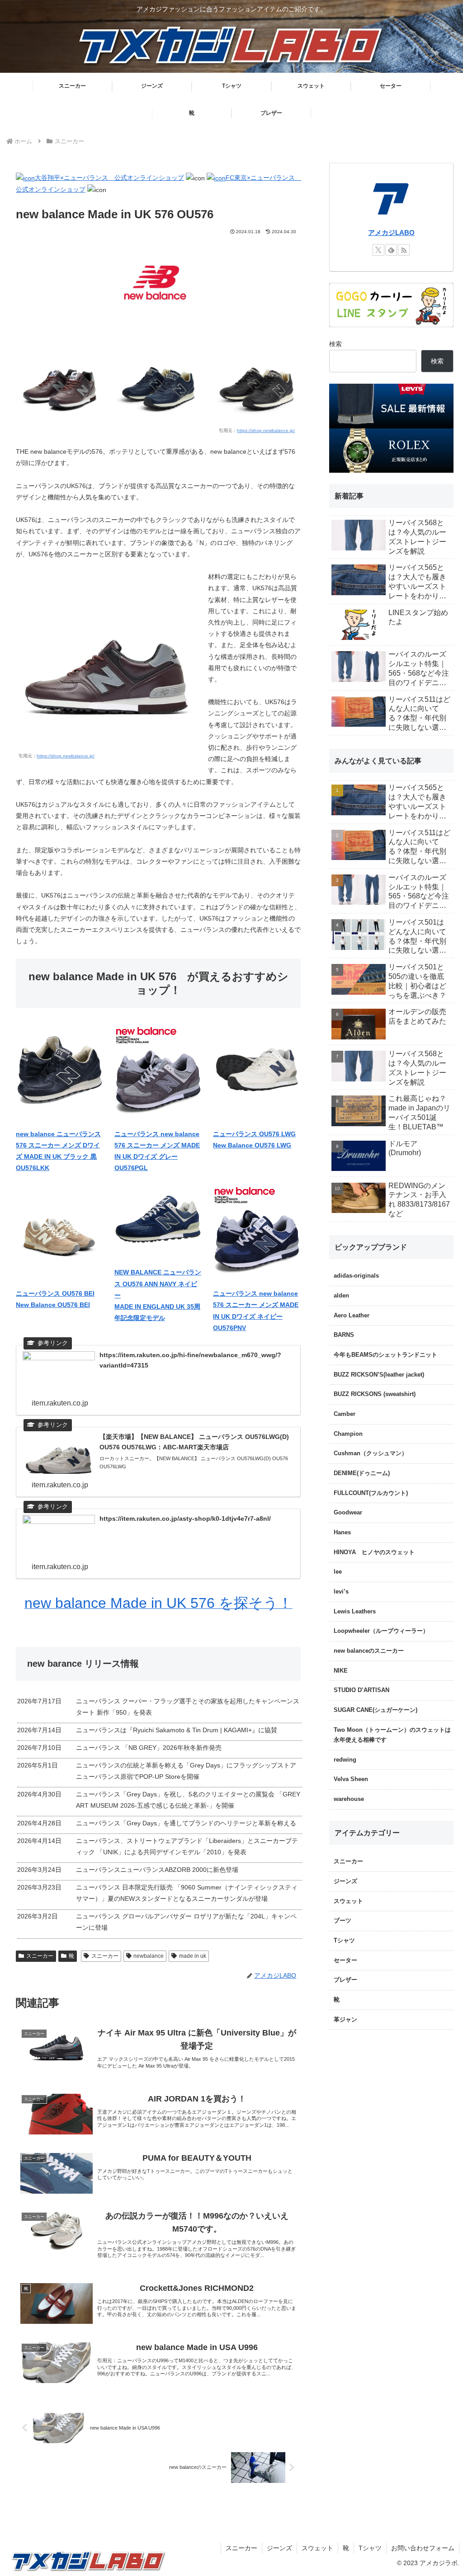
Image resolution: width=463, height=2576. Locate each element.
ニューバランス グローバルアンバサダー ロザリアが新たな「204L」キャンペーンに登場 (186, 1922)
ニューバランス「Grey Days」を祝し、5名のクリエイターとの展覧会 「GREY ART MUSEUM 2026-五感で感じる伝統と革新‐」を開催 (188, 1800)
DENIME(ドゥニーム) (362, 1473)
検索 (335, 344)
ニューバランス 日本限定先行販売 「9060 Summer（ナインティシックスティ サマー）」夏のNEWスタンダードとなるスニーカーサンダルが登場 (187, 1893)
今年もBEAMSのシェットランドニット (385, 1355)
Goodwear (348, 1513)
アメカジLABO (391, 233)
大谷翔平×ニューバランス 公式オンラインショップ (109, 178)
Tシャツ (344, 1941)
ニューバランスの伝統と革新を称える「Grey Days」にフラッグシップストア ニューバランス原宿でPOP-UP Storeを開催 (186, 1771)
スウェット (348, 1901)
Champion (348, 1434)
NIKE (341, 1671)
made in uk (193, 1956)
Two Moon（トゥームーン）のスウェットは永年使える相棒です (392, 1735)
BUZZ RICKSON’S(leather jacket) (379, 1375)
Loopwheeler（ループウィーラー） (381, 1631)
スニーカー (40, 1956)
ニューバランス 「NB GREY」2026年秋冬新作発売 (149, 1748)
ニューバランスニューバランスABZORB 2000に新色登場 (157, 1870)
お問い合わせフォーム (423, 2548)
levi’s (341, 1592)
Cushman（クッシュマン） (371, 1453)
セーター (345, 1960)
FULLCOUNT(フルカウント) (371, 1493)
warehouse (349, 1799)
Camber (345, 1414)
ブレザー (345, 1980)
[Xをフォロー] (378, 250)
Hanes (342, 1532)
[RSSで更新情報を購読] (404, 250)
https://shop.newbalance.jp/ (266, 430)
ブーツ (343, 1921)
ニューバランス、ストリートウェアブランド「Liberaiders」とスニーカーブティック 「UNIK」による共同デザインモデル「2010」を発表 (187, 1846)
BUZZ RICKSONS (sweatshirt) (375, 1394)
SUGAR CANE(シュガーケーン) (376, 1710)
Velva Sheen (351, 1779)
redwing (345, 1760)
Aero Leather (352, 1316)
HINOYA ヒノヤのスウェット (374, 1552)
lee (338, 1572)
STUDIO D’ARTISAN (361, 1690)
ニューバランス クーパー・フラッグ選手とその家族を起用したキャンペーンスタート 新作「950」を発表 (188, 1707)
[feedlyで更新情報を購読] (391, 250)
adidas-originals (356, 1276)
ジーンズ (345, 1881)
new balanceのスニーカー (369, 1651)
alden (341, 1296)
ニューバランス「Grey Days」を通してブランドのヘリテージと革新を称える (186, 1823)
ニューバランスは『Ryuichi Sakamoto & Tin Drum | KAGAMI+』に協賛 (177, 1730)
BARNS (344, 1335)
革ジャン (345, 2020)
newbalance (149, 1956)
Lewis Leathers (355, 1612)
